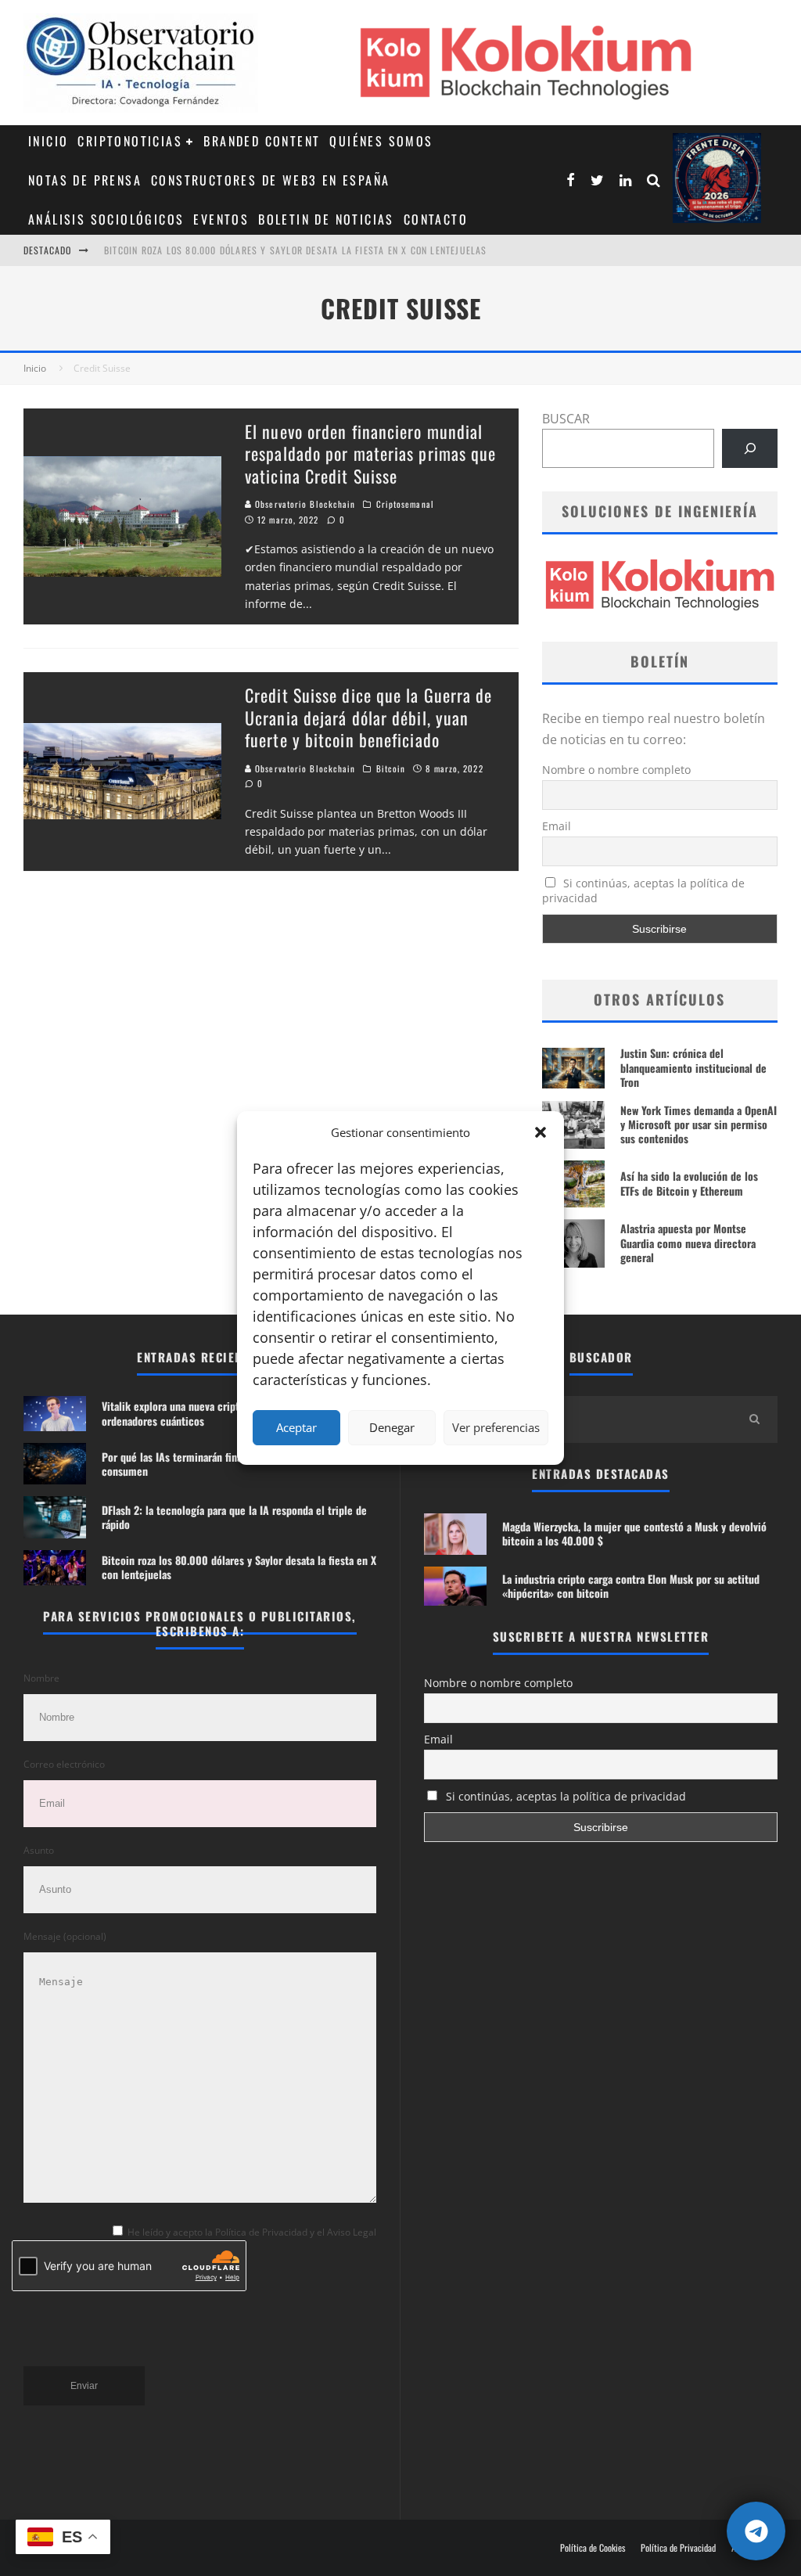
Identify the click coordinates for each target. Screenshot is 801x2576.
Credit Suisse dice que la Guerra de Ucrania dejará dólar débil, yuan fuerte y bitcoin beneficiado (369, 717)
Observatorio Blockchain (304, 504)
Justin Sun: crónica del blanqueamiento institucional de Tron (693, 1067)
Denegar (392, 1427)
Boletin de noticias (326, 219)
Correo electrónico (64, 1764)
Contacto (436, 219)
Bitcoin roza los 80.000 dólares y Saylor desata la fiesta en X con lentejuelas (239, 1567)
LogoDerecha (717, 178)
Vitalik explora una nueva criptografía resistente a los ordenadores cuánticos (298, 257)
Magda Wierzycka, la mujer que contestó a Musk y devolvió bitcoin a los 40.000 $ (634, 1533)
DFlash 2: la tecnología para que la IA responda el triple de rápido (234, 1517)
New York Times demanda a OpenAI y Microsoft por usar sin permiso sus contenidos (699, 1124)
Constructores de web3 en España (270, 180)
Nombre (41, 1678)
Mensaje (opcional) (65, 1936)
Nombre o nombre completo (616, 770)
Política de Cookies (593, 2548)
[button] (541, 1132)
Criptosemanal (405, 504)
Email (557, 826)
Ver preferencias (496, 1427)
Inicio (48, 141)
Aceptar (296, 1427)
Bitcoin (391, 768)
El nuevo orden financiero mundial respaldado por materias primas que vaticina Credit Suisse (370, 453)
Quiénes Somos (381, 141)
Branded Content (262, 141)
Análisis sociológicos (106, 219)
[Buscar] (750, 448)
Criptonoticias (130, 141)
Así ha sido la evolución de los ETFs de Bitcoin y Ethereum (689, 1183)
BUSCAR (566, 419)
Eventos (221, 219)
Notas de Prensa (85, 180)
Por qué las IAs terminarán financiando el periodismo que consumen (232, 1464)
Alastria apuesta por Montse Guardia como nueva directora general (688, 1242)
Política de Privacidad (678, 2548)
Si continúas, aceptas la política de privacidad (644, 890)
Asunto (39, 1850)
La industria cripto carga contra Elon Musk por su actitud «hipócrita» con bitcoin (631, 1586)
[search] (754, 1419)
